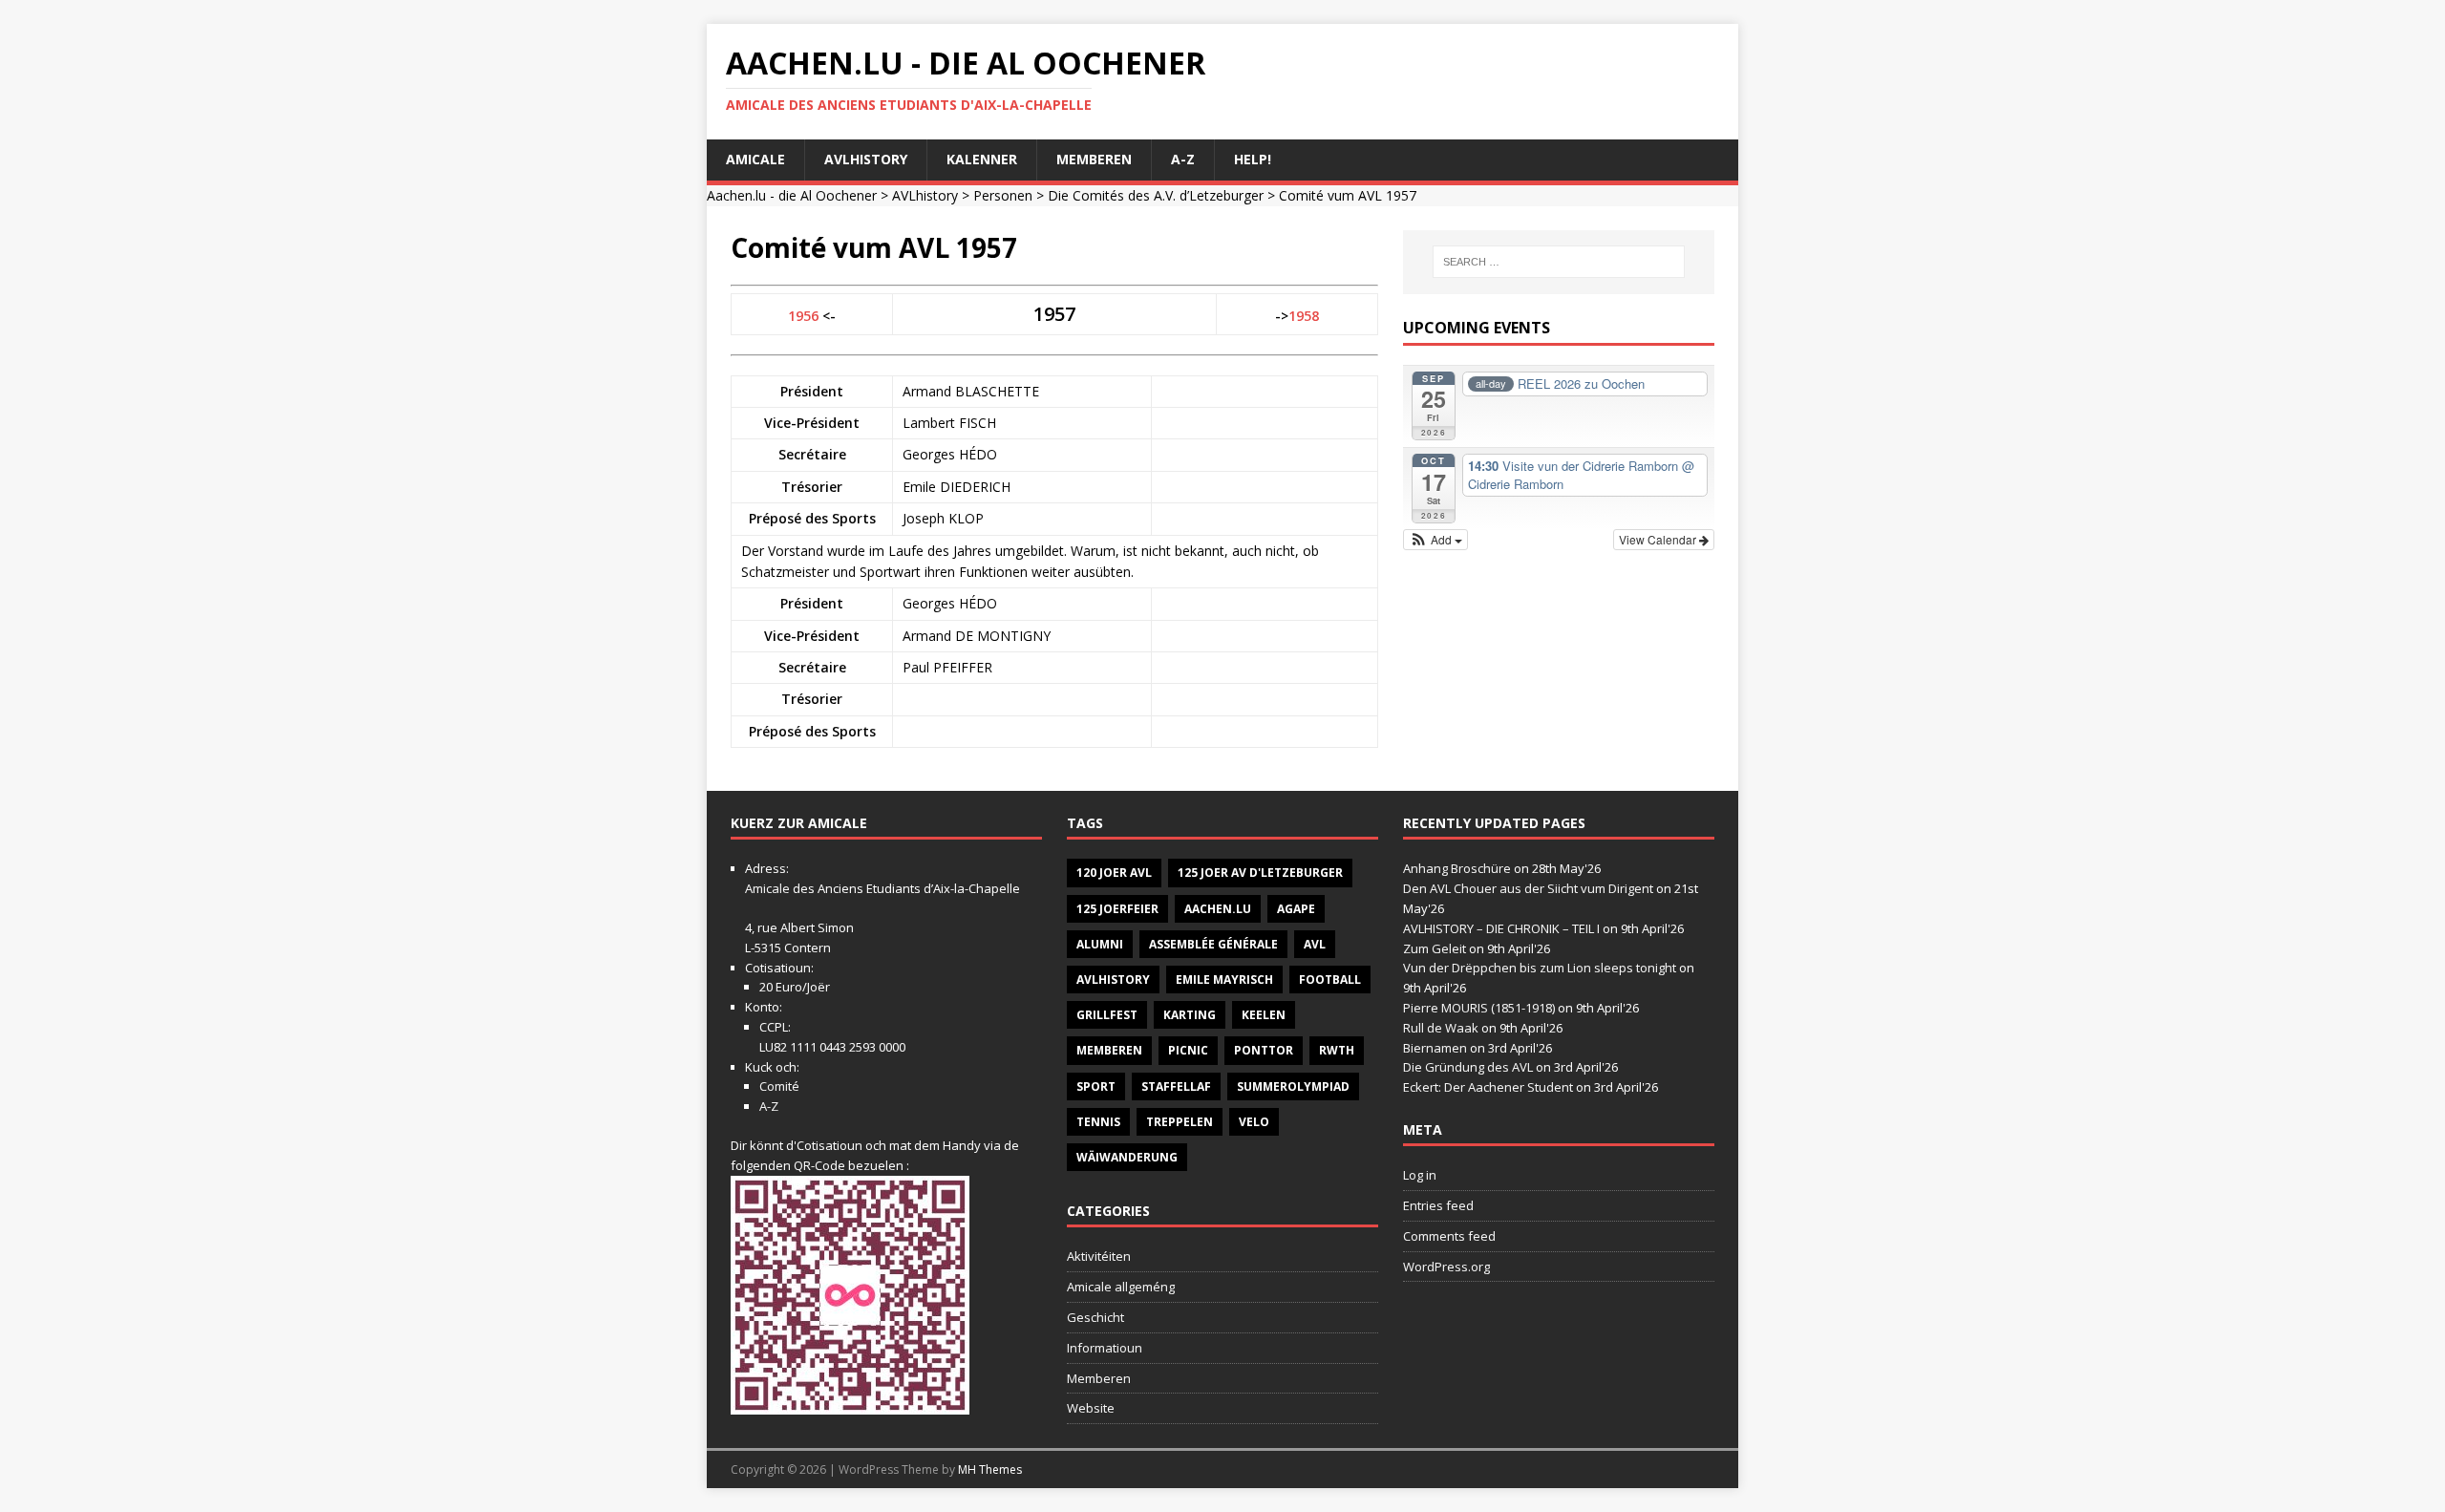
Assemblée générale (1213, 944)
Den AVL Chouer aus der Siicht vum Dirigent (1528, 888)
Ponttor (1264, 1050)
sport (1096, 1086)
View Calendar (1659, 539)
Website (1091, 1408)
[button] (1436, 540)
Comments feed (1449, 1236)
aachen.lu (1218, 909)
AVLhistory (866, 159)
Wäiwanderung (1127, 1157)
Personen (1003, 195)
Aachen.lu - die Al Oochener (792, 195)
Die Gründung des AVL (1468, 1067)
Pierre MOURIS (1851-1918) (1479, 1008)
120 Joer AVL (1114, 873)
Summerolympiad (1293, 1086)
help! (1253, 159)
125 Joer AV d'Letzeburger (1260, 873)
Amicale (755, 159)
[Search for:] (1559, 262)
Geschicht (1095, 1317)
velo (1254, 1122)
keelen (1264, 1015)
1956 (803, 316)
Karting (1190, 1015)
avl (1315, 944)
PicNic (1188, 1050)
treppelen (1180, 1122)
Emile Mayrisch (1224, 980)
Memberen (1094, 159)
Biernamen (1435, 1048)
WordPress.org (1446, 1267)
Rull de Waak (1441, 1028)
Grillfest (1107, 1015)
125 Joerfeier (1117, 909)
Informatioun (1105, 1348)
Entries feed (1438, 1205)
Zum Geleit (1435, 948)
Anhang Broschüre (1457, 868)
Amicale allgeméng (1121, 1287)
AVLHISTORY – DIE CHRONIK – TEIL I (1501, 928)
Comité (779, 1086)
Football (1330, 980)
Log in (1420, 1175)
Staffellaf (1176, 1086)
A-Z (1183, 159)
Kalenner (982, 159)
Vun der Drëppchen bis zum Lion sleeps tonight (1540, 968)
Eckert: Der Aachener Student (1488, 1087)
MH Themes (990, 1469)
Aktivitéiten (1099, 1256)
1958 (1304, 316)
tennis (1098, 1122)
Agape (1296, 909)
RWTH (1337, 1050)
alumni (1100, 944)
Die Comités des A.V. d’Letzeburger (1156, 195)
